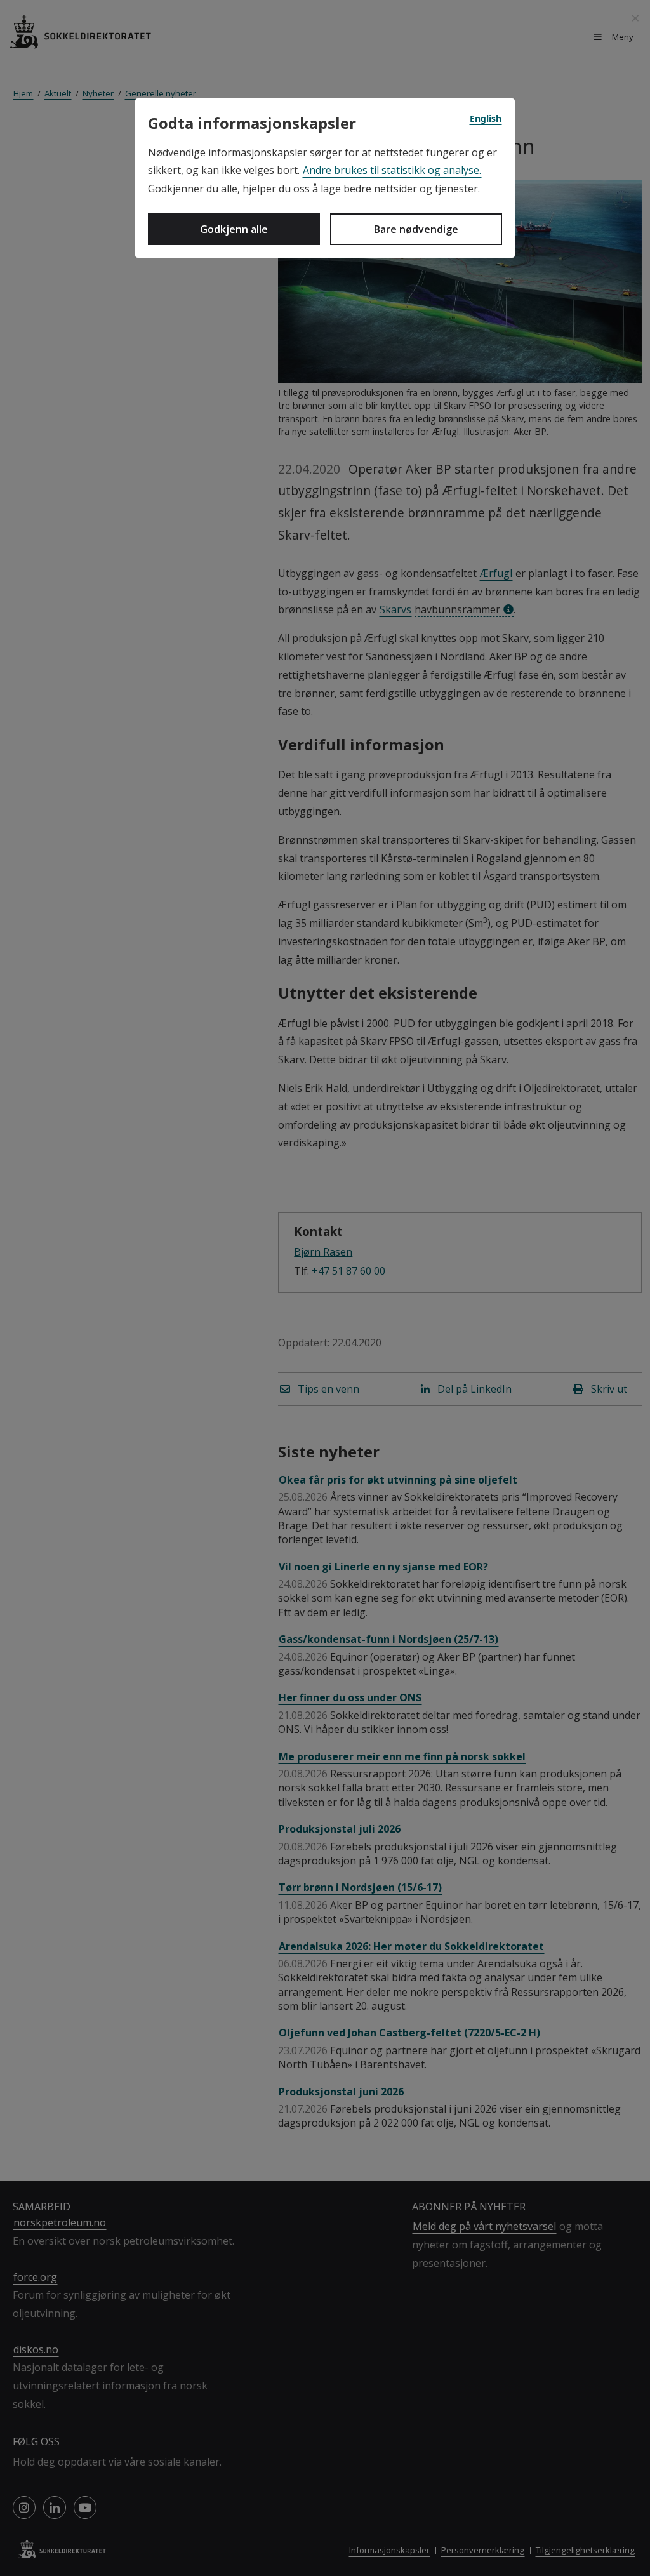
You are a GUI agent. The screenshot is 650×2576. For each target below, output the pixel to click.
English (486, 118)
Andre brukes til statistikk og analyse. (392, 170)
